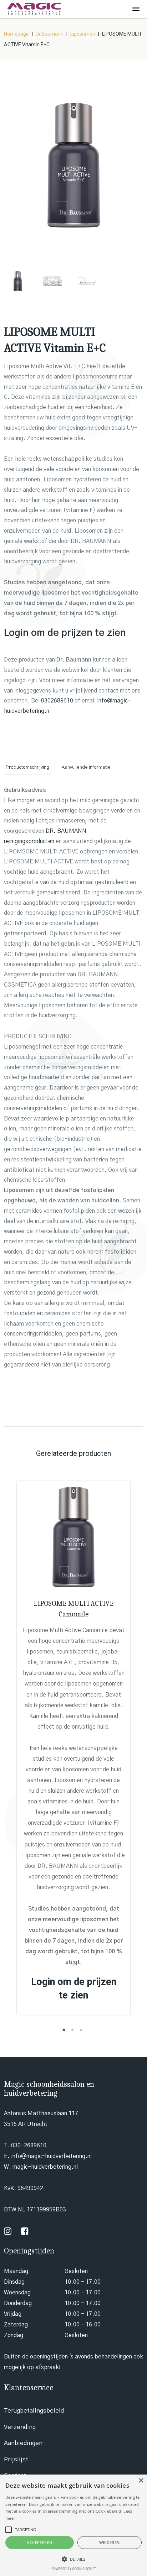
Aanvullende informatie (86, 767)
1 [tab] (65, 2032)
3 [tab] (82, 2032)
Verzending (20, 2427)
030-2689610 (29, 2146)
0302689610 (57, 701)
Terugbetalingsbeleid (34, 2411)
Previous (13, 171)
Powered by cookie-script (74, 2569)
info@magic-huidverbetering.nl (51, 2156)
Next (134, 171)
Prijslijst (16, 2459)
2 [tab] (73, 2032)
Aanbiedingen (23, 2443)
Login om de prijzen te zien (65, 633)
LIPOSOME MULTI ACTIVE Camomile (73, 1609)
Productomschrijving (27, 767)
